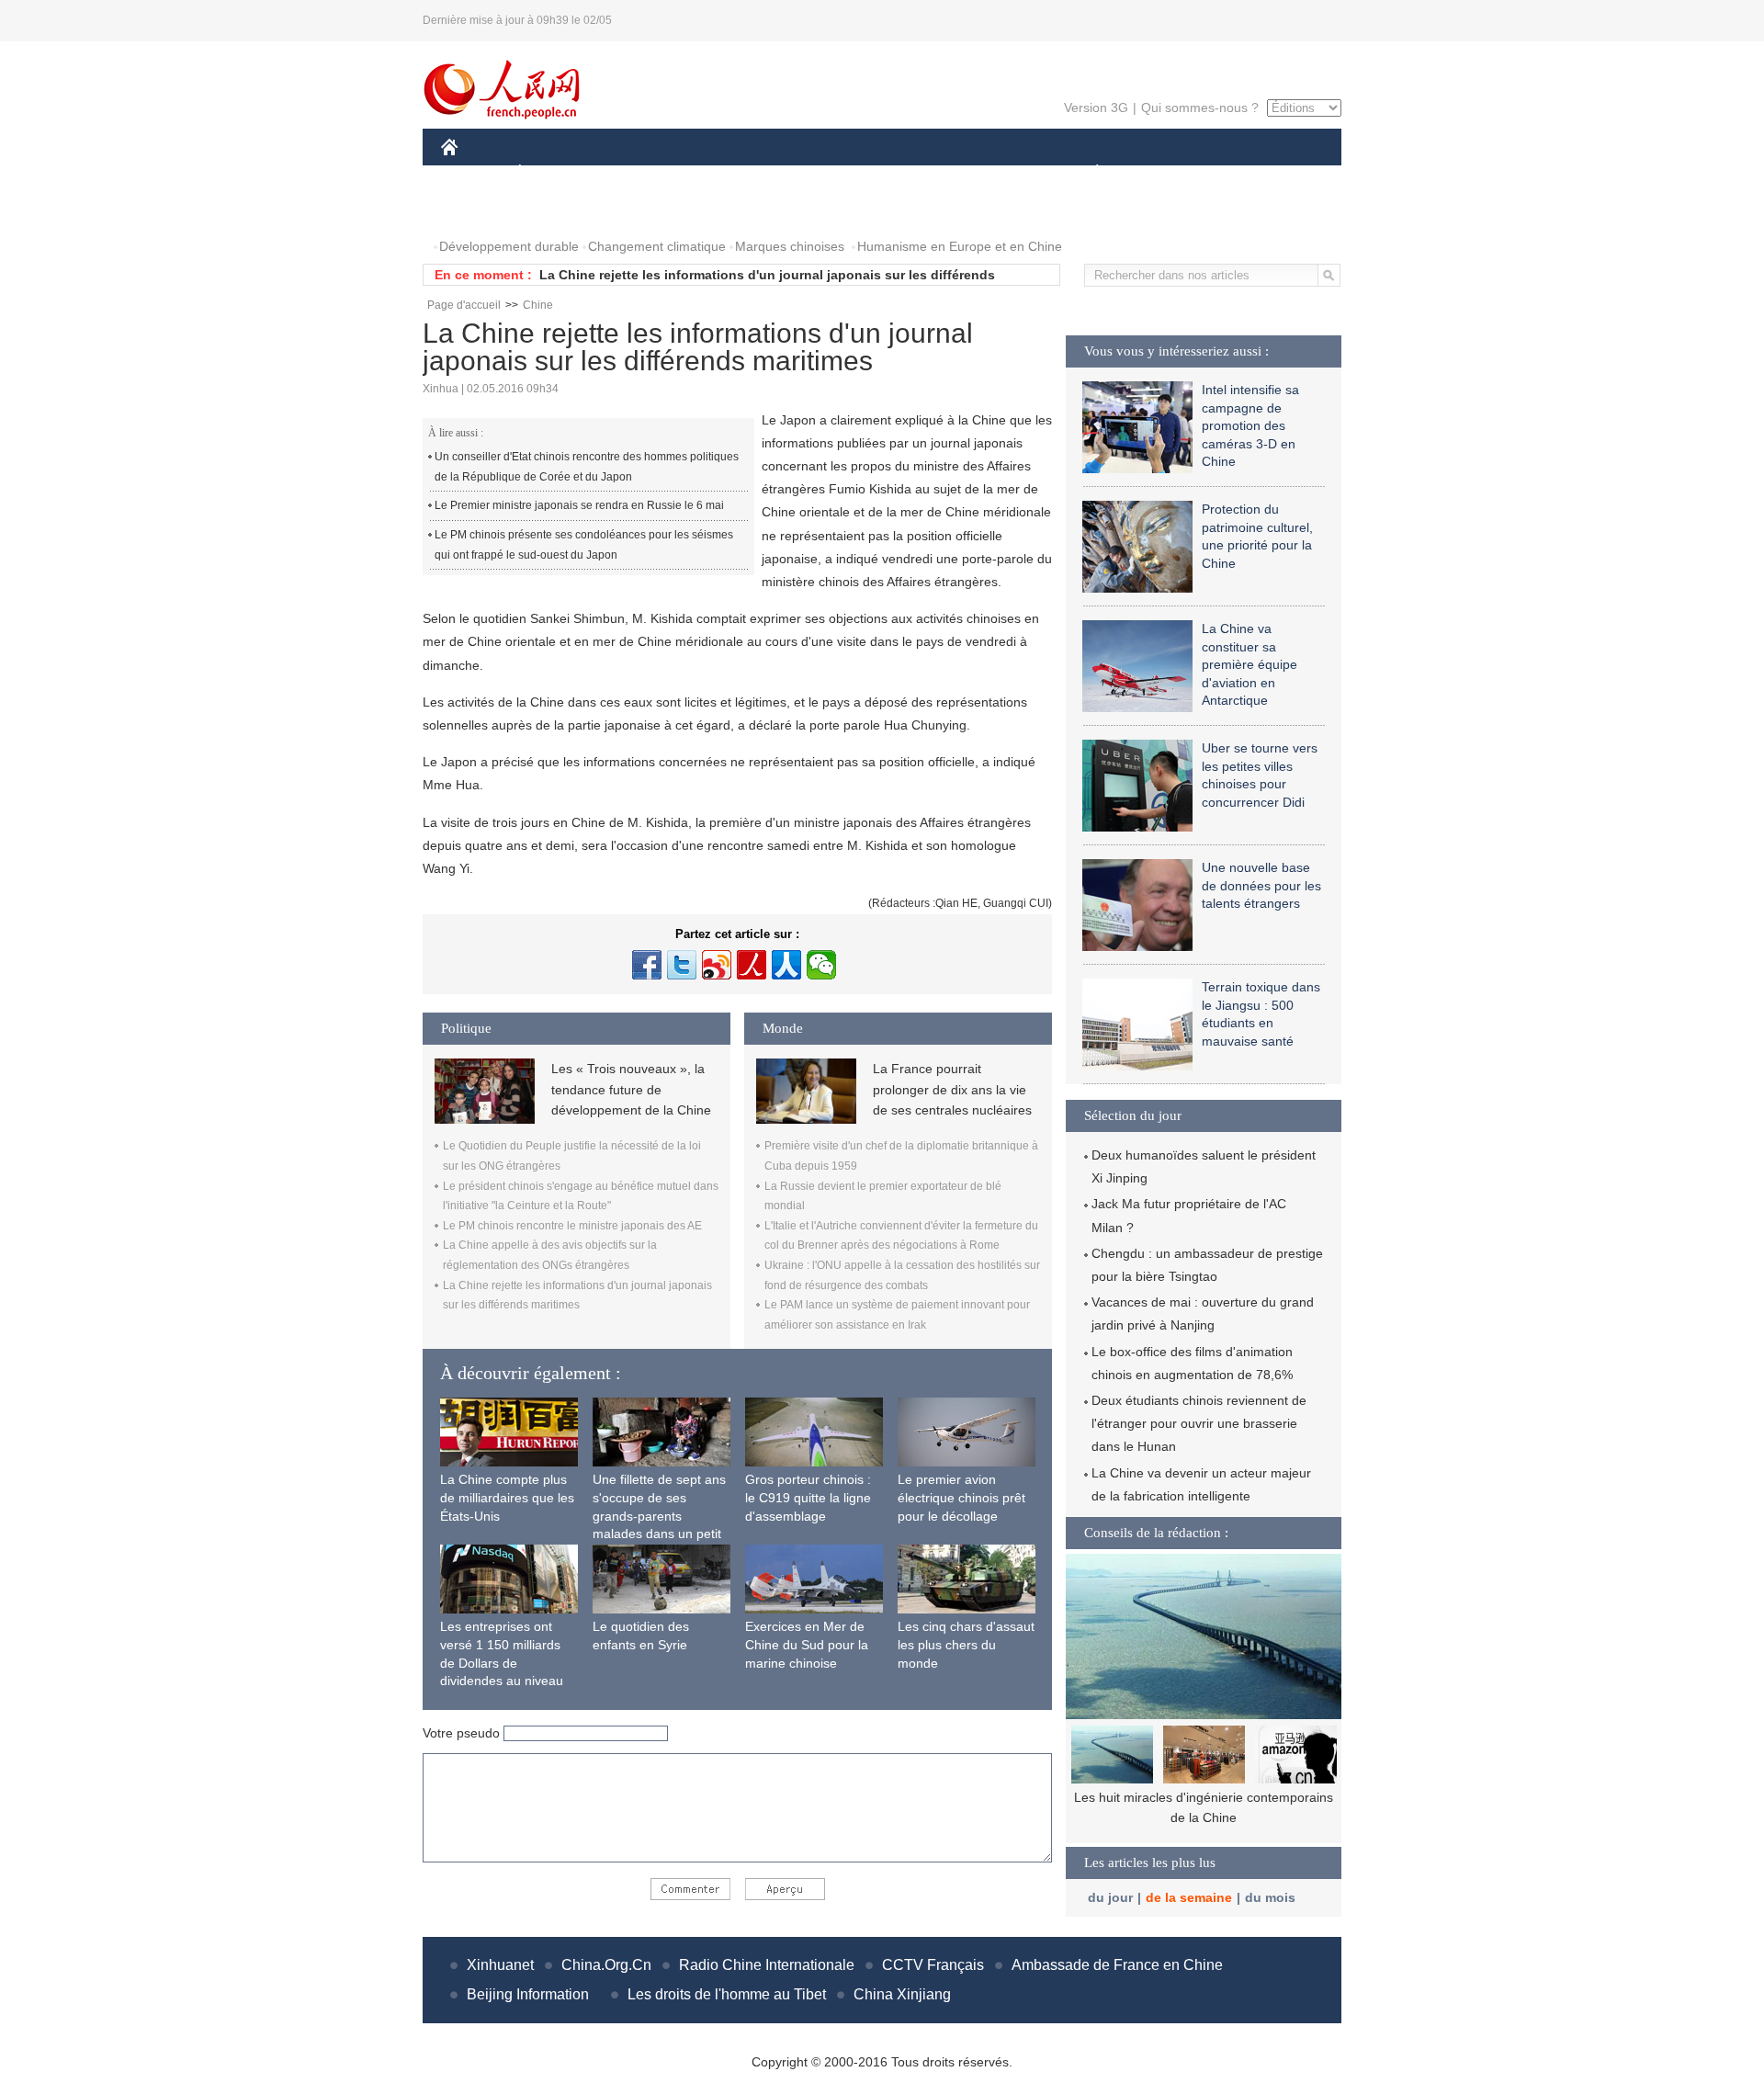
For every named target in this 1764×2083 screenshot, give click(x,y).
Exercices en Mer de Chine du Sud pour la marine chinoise (807, 1644)
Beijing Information (528, 1994)
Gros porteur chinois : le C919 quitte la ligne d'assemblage (808, 1497)
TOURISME (1242, 173)
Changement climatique (657, 246)
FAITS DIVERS (986, 173)
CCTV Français (933, 1965)
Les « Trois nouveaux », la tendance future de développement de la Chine (631, 1089)
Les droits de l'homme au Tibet (727, 1994)
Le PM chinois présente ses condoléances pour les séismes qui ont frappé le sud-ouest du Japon (584, 545)
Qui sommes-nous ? (1200, 108)
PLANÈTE (1087, 173)
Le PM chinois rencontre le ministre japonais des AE (572, 1226)
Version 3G (1096, 108)
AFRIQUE (718, 173)
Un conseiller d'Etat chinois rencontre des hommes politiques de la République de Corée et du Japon (587, 467)
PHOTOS (480, 210)
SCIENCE (800, 173)
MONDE (639, 173)
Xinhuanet (500, 1965)
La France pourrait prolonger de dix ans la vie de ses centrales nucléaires (952, 1089)
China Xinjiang (902, 1994)
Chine (538, 305)
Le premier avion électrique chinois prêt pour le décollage (961, 1497)
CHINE (473, 173)
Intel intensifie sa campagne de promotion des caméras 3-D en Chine (1250, 425)
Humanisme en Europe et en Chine (960, 246)
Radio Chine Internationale (767, 1965)
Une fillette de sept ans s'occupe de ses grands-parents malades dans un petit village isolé (659, 1515)
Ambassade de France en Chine (1117, 1965)
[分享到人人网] (786, 965)
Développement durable (509, 246)
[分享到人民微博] (752, 965)
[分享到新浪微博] (717, 965)
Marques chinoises (790, 246)
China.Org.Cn (606, 1965)
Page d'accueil (464, 305)
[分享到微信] (821, 965)
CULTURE (884, 173)
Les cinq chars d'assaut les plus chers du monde (966, 1644)
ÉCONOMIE (554, 173)
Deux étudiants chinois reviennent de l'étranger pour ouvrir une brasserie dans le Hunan (1199, 1423)
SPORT (1162, 173)
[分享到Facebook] (647, 965)
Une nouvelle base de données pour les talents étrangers (1261, 885)
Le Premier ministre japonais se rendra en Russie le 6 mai (579, 505)
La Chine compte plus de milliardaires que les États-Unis (507, 1497)
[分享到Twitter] (682, 965)
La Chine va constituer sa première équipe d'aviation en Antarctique (1249, 664)
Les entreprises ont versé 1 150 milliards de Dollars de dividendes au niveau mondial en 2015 (502, 1662)
